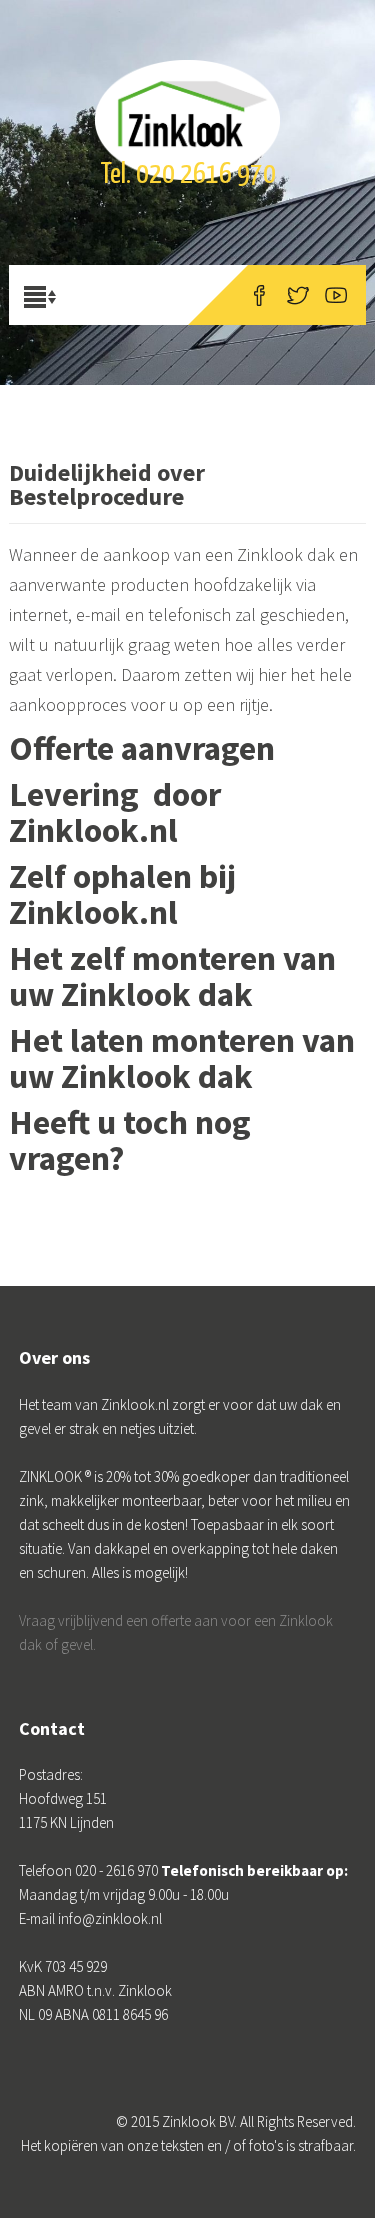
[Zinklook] (187, 95)
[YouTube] (336, 295)
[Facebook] (259, 295)
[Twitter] (298, 295)
